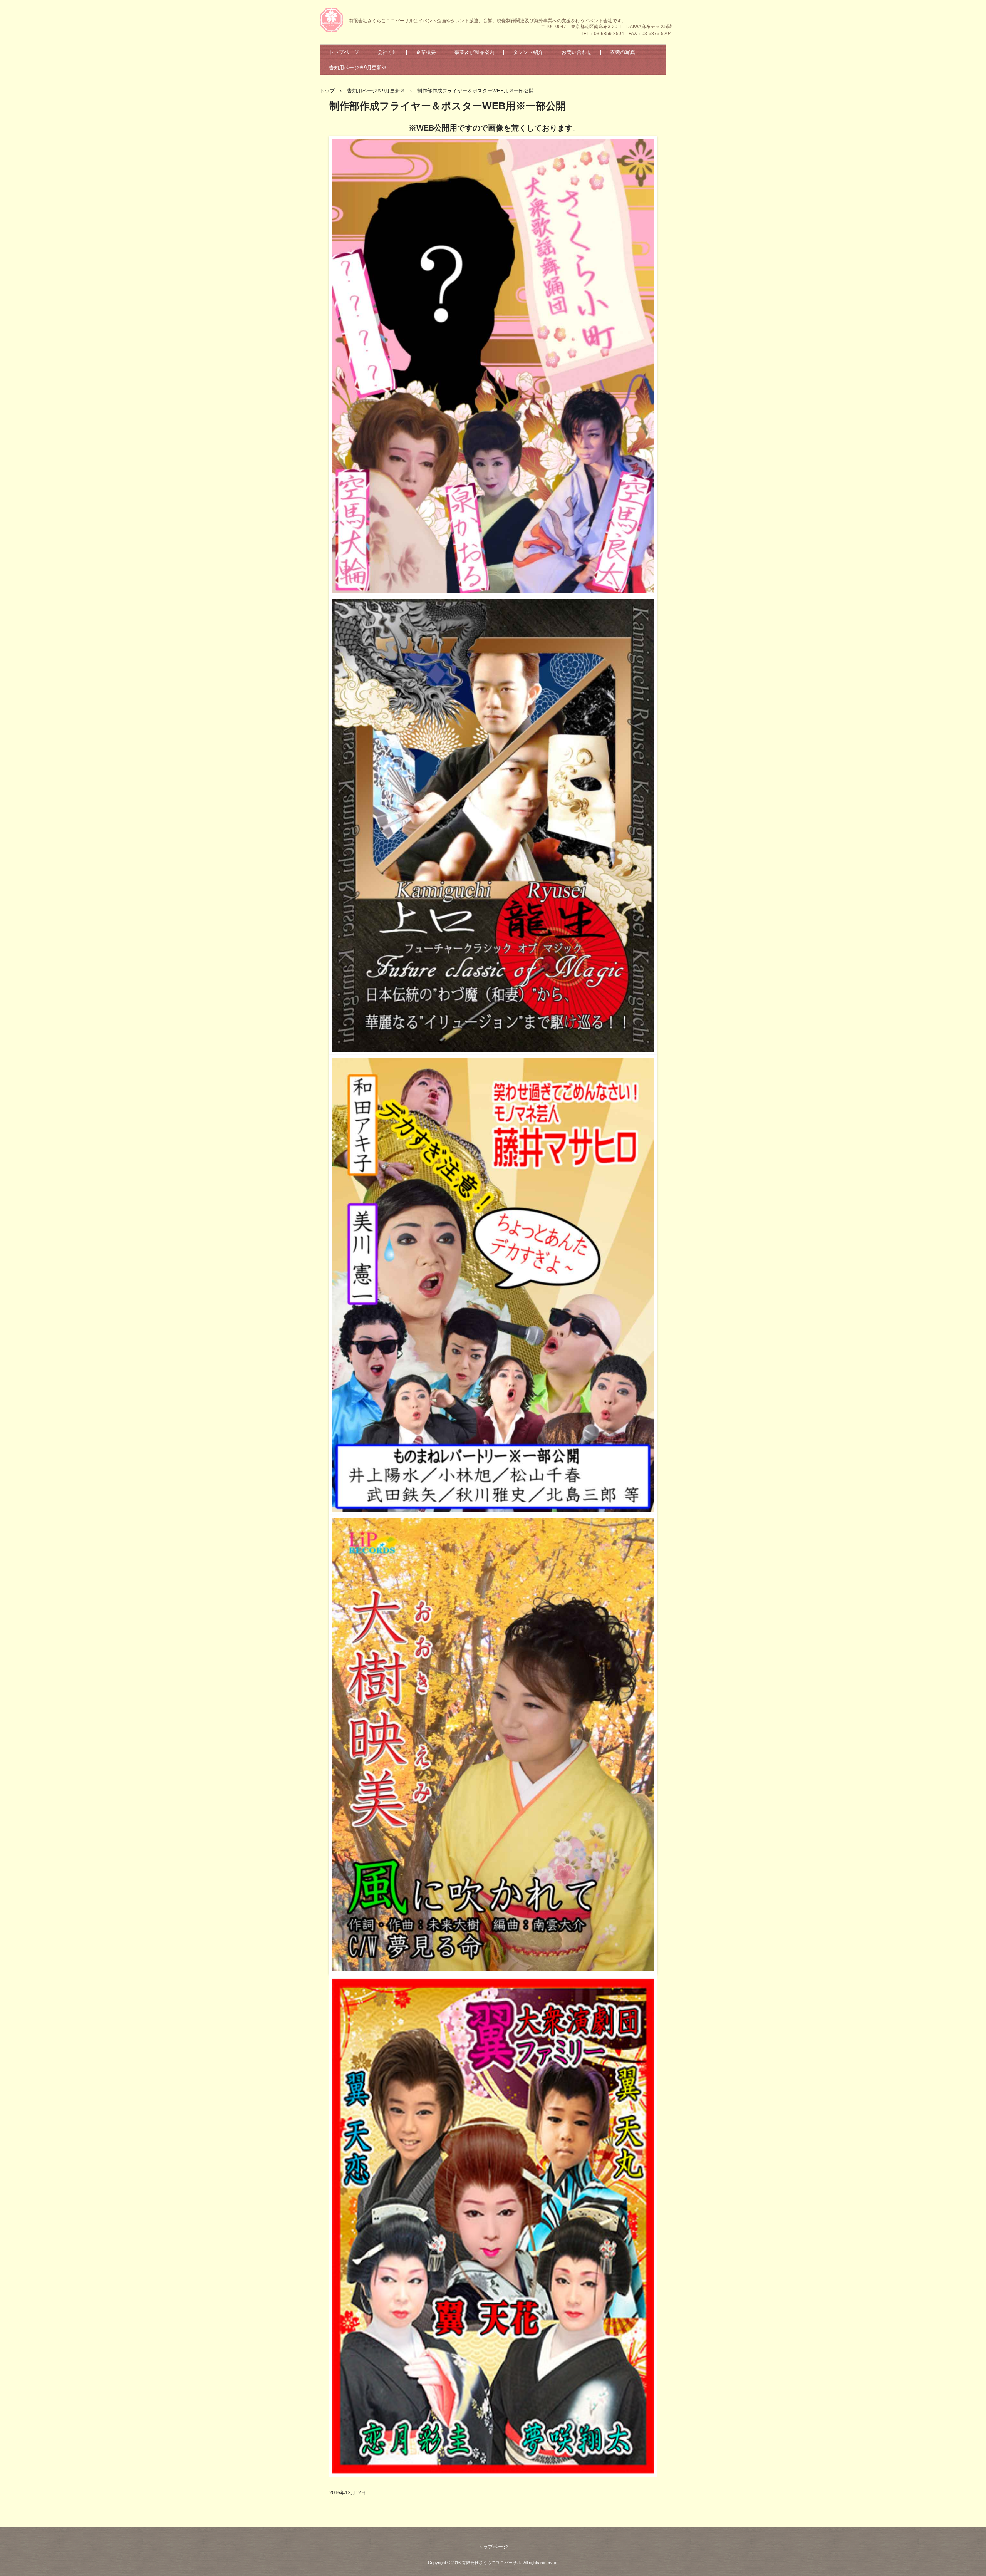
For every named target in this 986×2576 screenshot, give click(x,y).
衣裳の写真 (623, 52)
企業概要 (426, 52)
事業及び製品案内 (475, 52)
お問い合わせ (577, 52)
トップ (327, 91)
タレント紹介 (528, 52)
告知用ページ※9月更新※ (358, 68)
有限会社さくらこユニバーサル (332, 21)
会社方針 (387, 52)
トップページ (344, 52)
